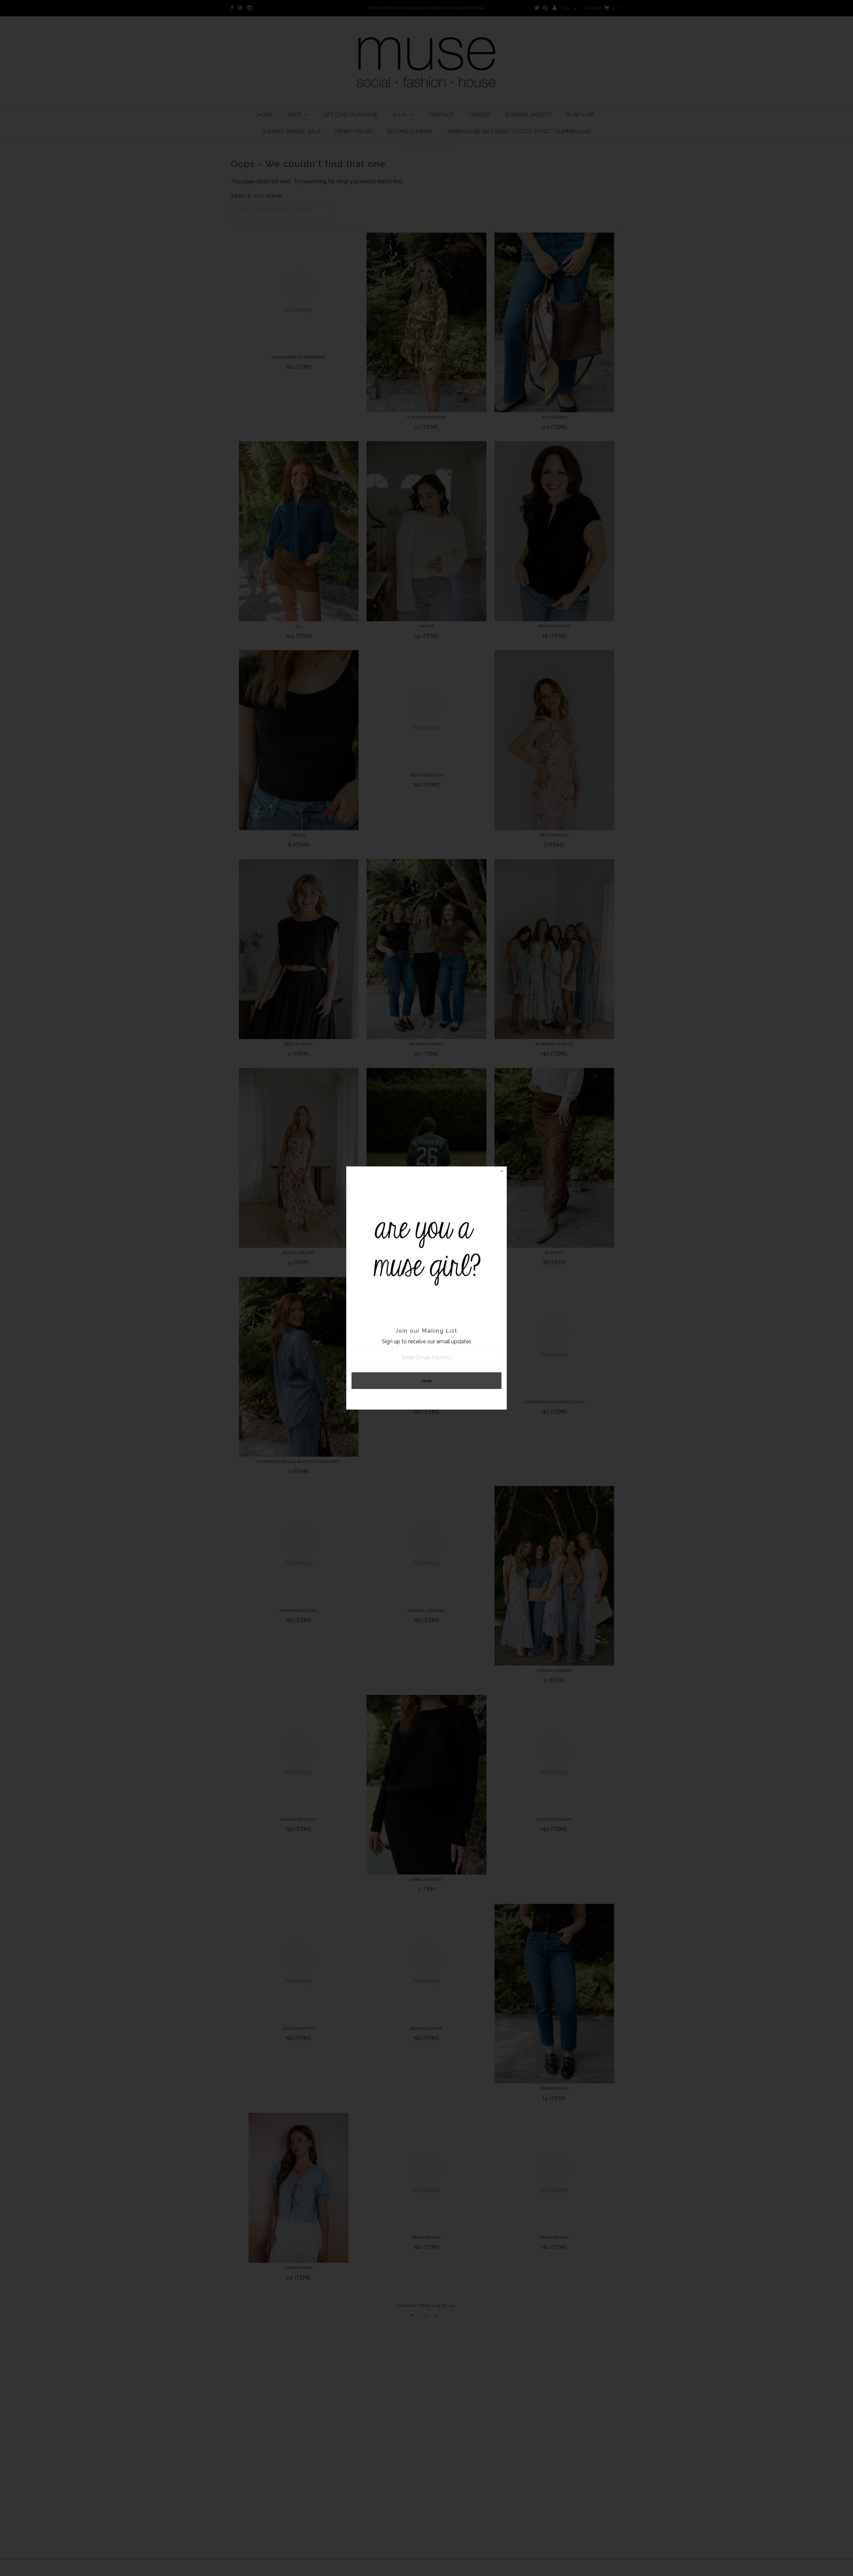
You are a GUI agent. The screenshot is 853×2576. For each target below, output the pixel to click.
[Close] (501, 1172)
